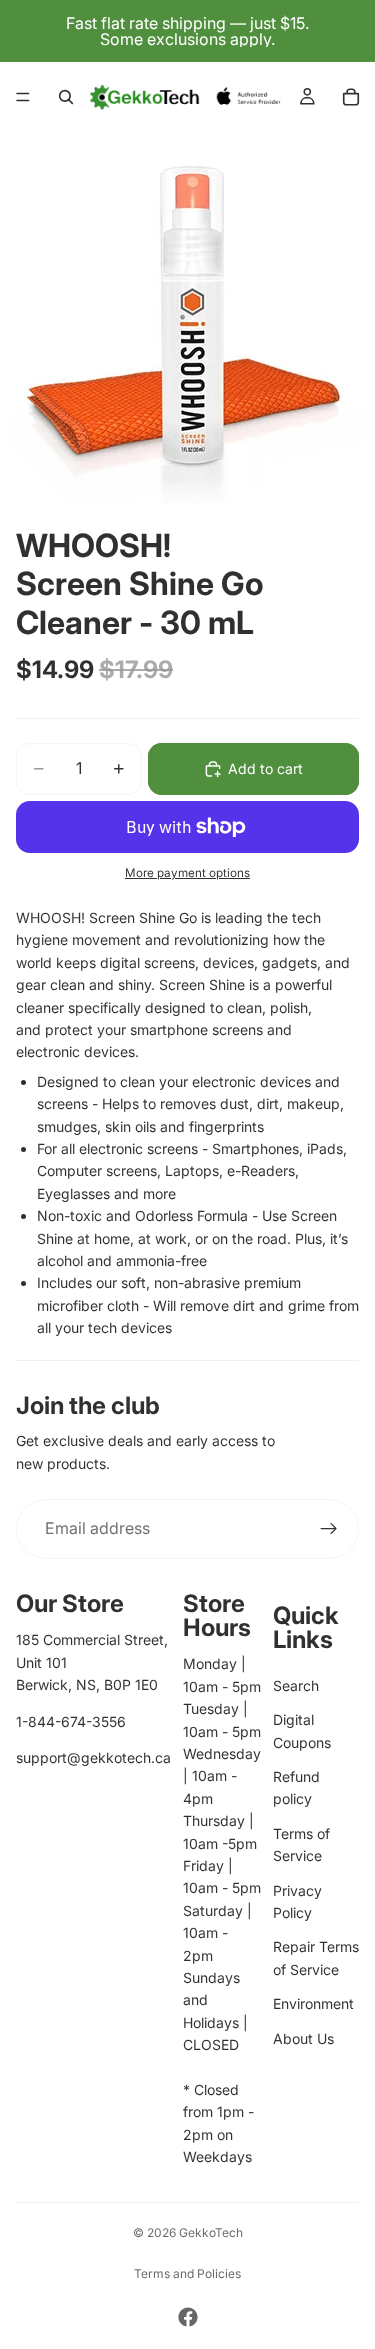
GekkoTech (211, 2232)
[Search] (66, 97)
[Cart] (351, 97)
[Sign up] (329, 1529)
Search (296, 1685)
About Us (303, 2038)
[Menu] (23, 97)
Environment (313, 2003)
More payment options (187, 873)
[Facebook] (188, 2317)
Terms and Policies (187, 2273)
